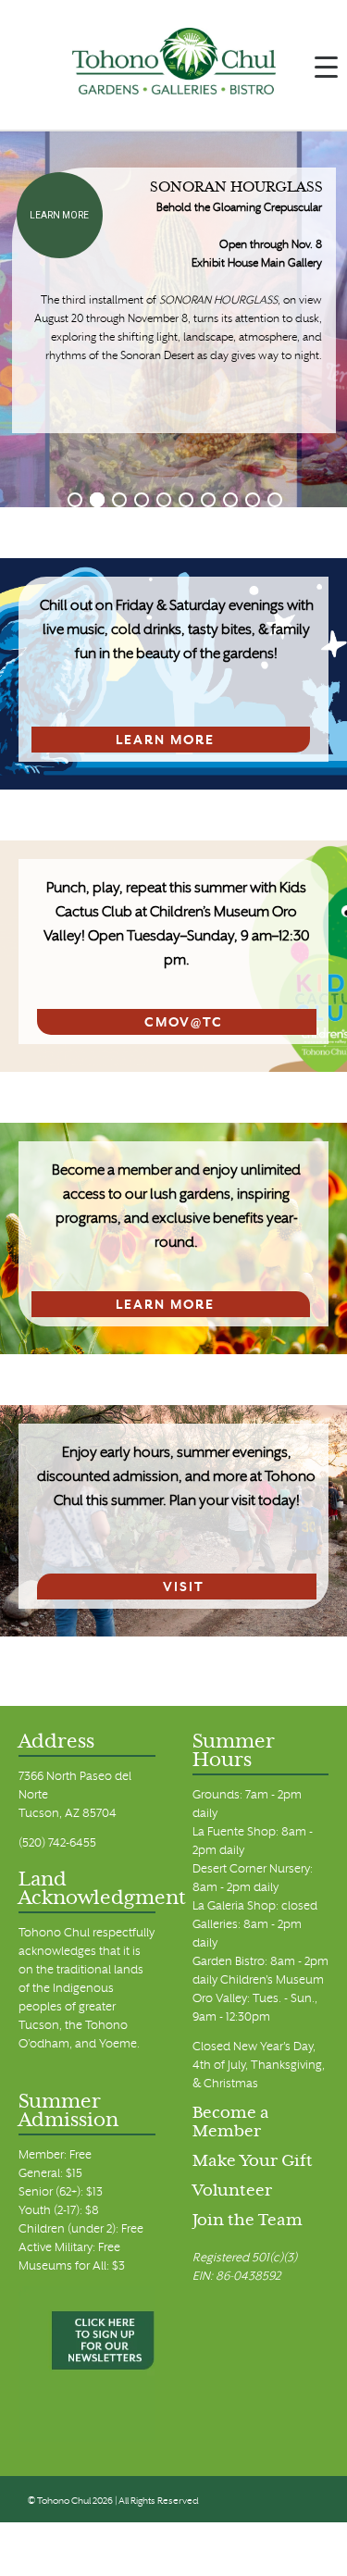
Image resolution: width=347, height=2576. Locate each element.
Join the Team (248, 2221)
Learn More (59, 215)
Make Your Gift (253, 2162)
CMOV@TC (184, 1023)
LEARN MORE (165, 741)
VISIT (184, 1588)
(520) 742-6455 (57, 1844)
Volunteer (232, 2192)
